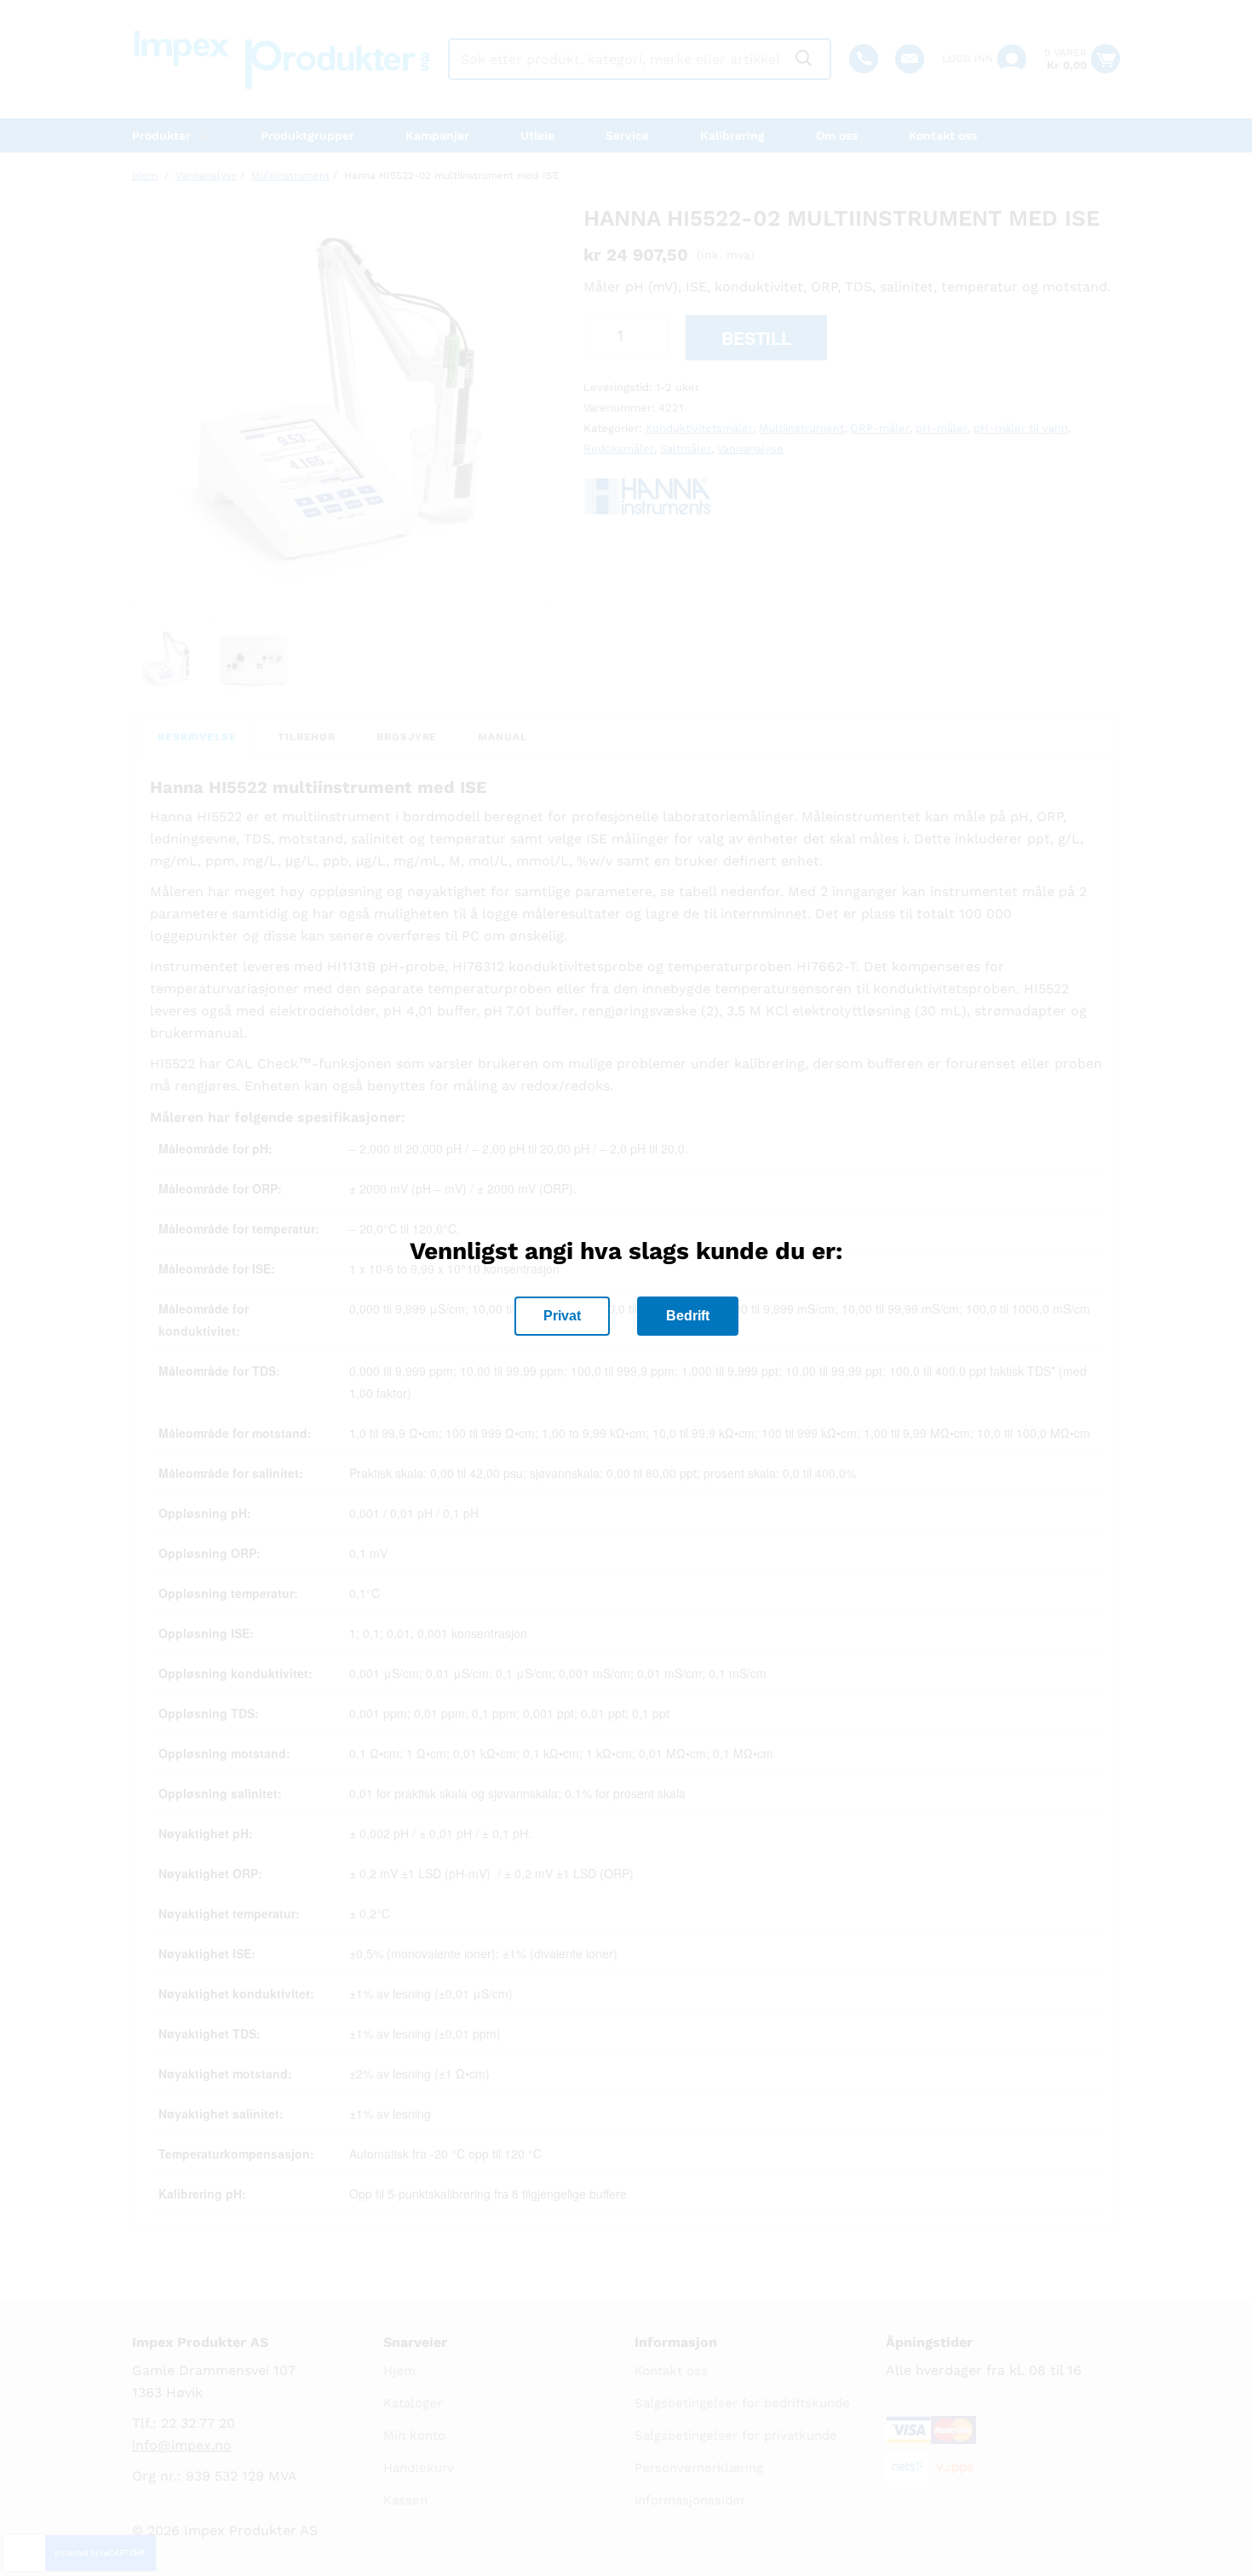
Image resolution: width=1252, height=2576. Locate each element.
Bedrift (688, 1316)
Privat (562, 1316)
